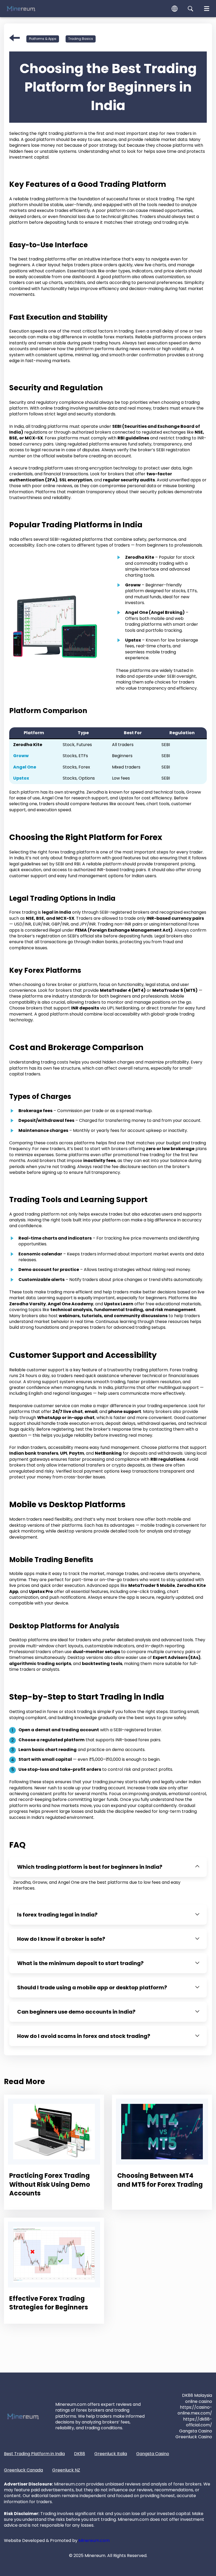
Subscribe (149, 1306)
